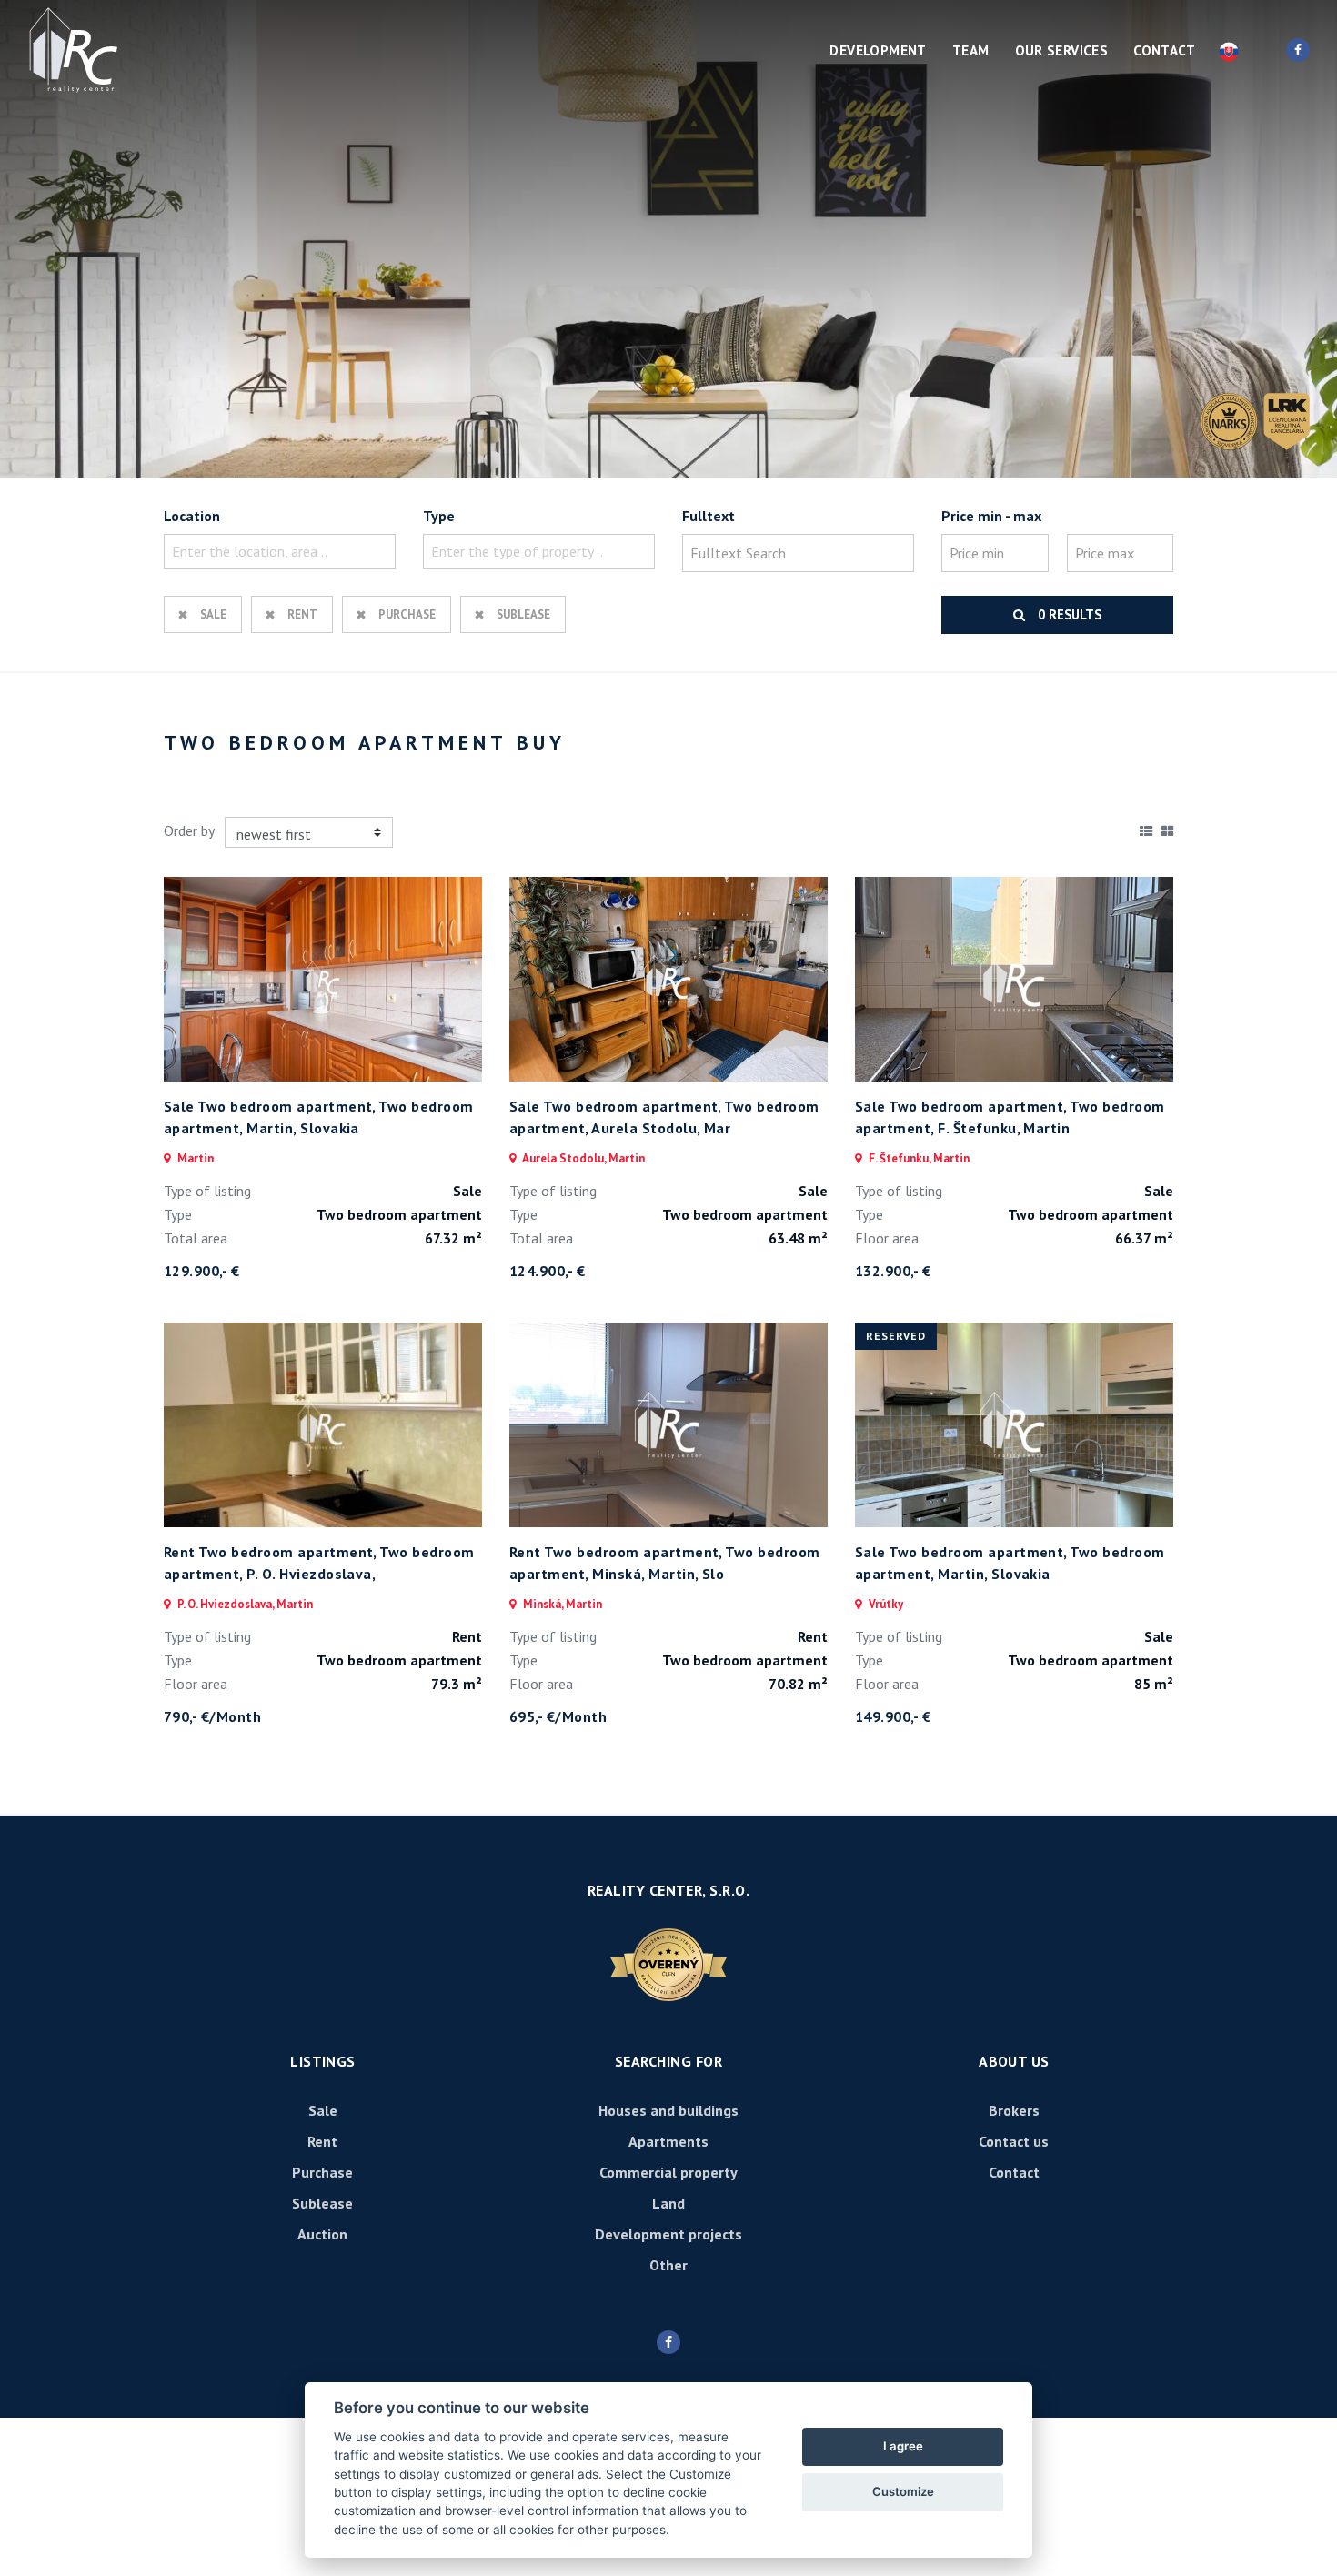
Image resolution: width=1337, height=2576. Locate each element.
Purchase (407, 614)
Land (668, 2203)
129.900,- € (201, 1271)
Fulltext (709, 516)
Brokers (1014, 2110)
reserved (896, 1336)
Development (878, 50)
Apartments (668, 2141)
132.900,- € (893, 1271)
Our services (1062, 50)
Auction (322, 2234)
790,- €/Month (212, 1716)
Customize (903, 2491)
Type (439, 516)
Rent (302, 614)
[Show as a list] (1146, 828)
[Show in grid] (1167, 828)
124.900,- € (547, 1271)
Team (971, 50)
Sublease (523, 614)
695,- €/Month (558, 1716)
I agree (903, 2446)
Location (192, 516)
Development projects (668, 2234)
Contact (1164, 50)
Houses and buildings (668, 2110)
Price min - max (991, 516)
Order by (189, 830)
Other (668, 2265)
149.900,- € (893, 1716)
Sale (213, 614)
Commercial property (668, 2172)
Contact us (1014, 2141)
